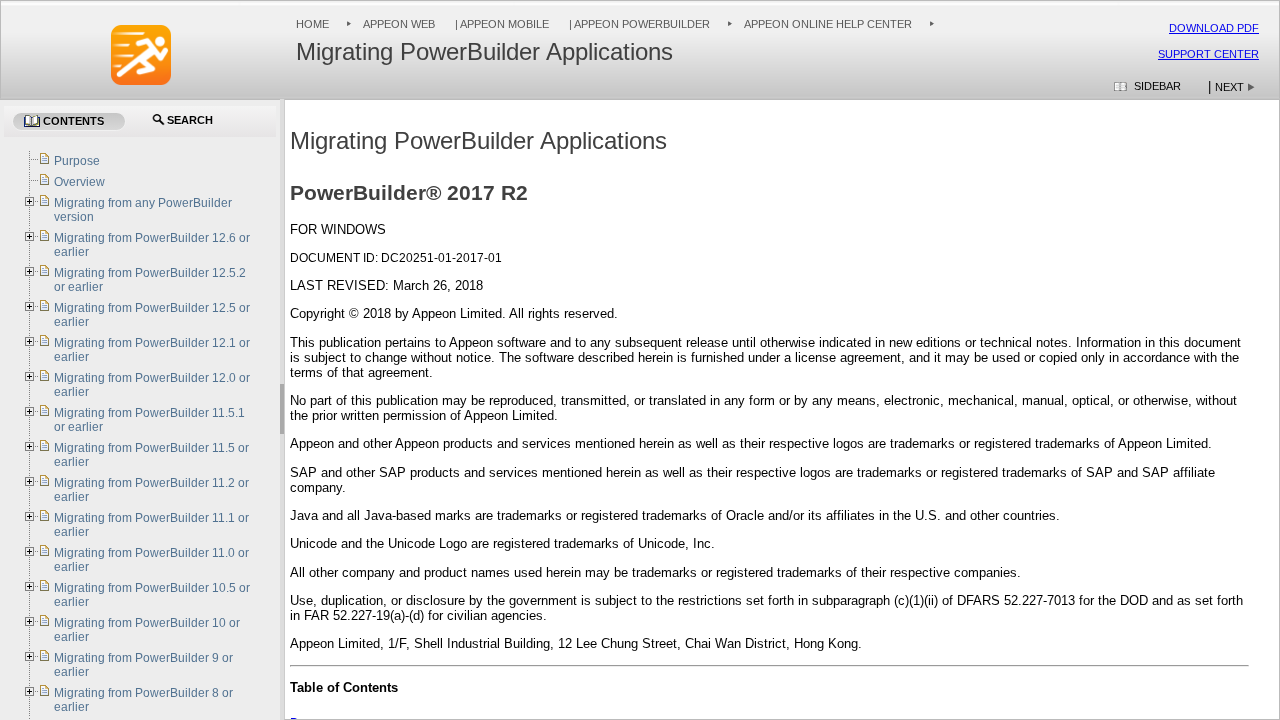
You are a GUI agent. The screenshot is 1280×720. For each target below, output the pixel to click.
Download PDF (1214, 28)
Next (1229, 87)
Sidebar (1157, 86)
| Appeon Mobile (500, 24)
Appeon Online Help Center (828, 24)
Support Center (1208, 54)
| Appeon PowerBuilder (638, 24)
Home (312, 24)
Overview (79, 182)
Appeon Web (399, 24)
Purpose (77, 161)
